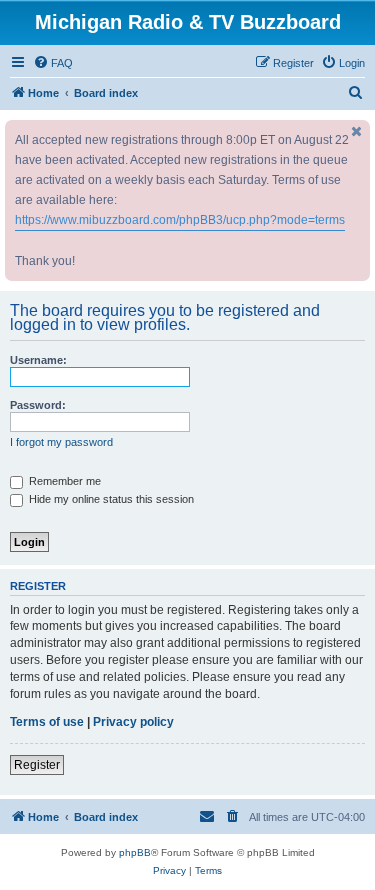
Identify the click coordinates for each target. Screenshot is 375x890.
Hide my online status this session (110, 499)
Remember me (63, 481)
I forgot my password (61, 442)
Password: (38, 405)
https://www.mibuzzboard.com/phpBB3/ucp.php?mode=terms (180, 220)
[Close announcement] (357, 131)
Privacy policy (133, 722)
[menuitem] (53, 63)
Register (37, 765)
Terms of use (47, 722)
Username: (38, 360)
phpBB (135, 852)
